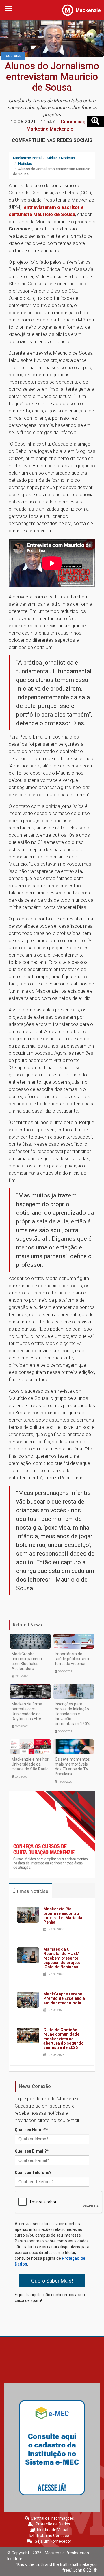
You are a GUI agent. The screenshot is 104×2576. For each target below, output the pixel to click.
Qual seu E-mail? (32, 2151)
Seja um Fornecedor (53, 2541)
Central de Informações (52, 2518)
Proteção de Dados (53, 2524)
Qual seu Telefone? (33, 2173)
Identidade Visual (53, 2530)
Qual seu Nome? (31, 2130)
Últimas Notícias (30, 1891)
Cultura (13, 56)
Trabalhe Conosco (53, 2536)
